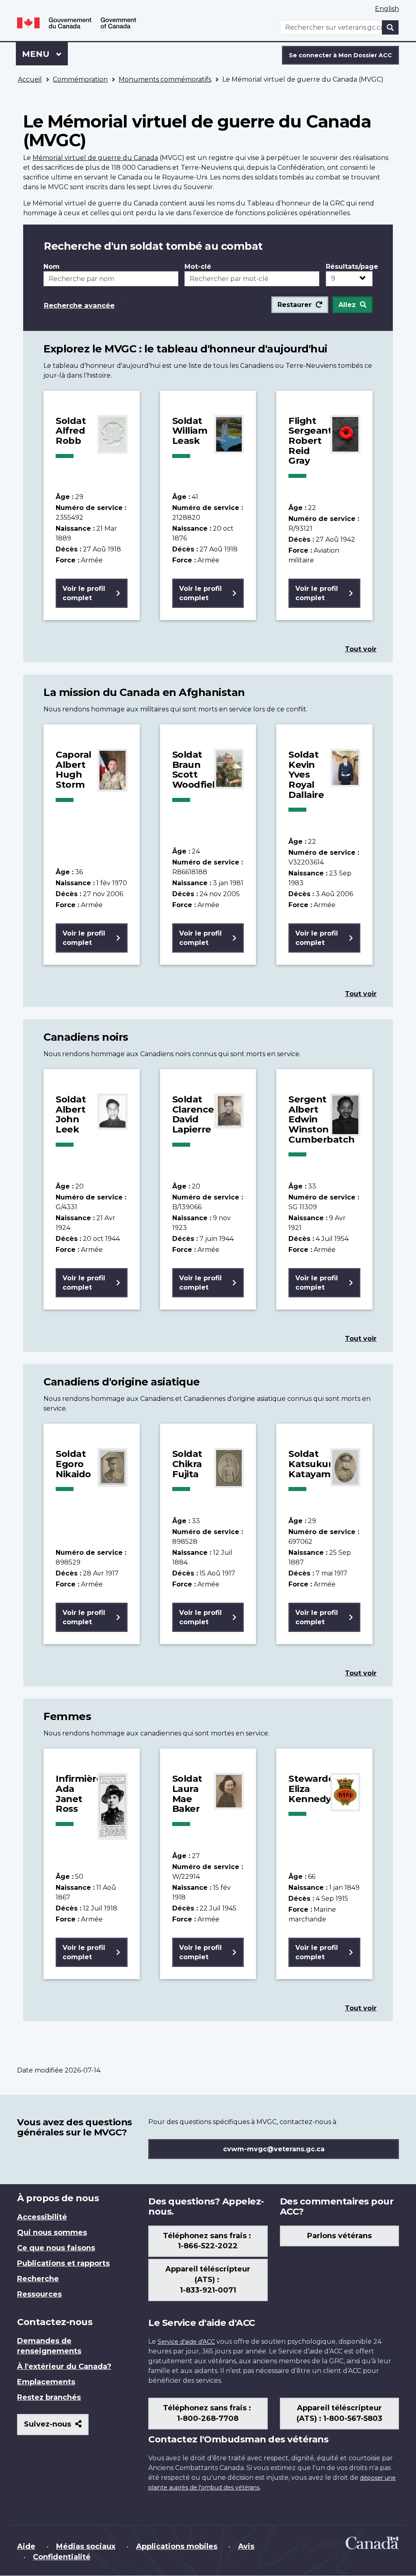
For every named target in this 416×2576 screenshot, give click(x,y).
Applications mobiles (177, 2546)
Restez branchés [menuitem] (49, 2397)
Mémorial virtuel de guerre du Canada (95, 158)
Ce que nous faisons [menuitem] (56, 2248)
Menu (45, 54)
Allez (347, 305)
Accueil (30, 79)
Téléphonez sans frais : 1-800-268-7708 (208, 2413)
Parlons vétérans (339, 2236)
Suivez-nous (56, 2427)
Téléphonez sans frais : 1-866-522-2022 (208, 2241)
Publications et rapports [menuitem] (63, 2263)
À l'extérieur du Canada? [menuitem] (64, 2366)
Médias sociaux (86, 2546)
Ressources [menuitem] (39, 2294)
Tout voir (361, 649)
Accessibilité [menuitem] (42, 2217)
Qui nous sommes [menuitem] (52, 2232)
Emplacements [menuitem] (46, 2382)
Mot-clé (198, 267)
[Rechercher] (390, 27)
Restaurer (295, 305)
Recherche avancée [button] (79, 305)
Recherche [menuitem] (38, 2279)
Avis (246, 2546)
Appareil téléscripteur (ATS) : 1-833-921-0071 (208, 2280)
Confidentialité (62, 2557)
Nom (52, 267)
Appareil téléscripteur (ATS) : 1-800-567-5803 (339, 2413)
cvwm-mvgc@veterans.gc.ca (274, 2149)
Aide (26, 2546)
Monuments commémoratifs (165, 79)
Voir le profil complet (84, 593)
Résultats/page (349, 267)
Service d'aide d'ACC (186, 2342)
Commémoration (80, 79)
